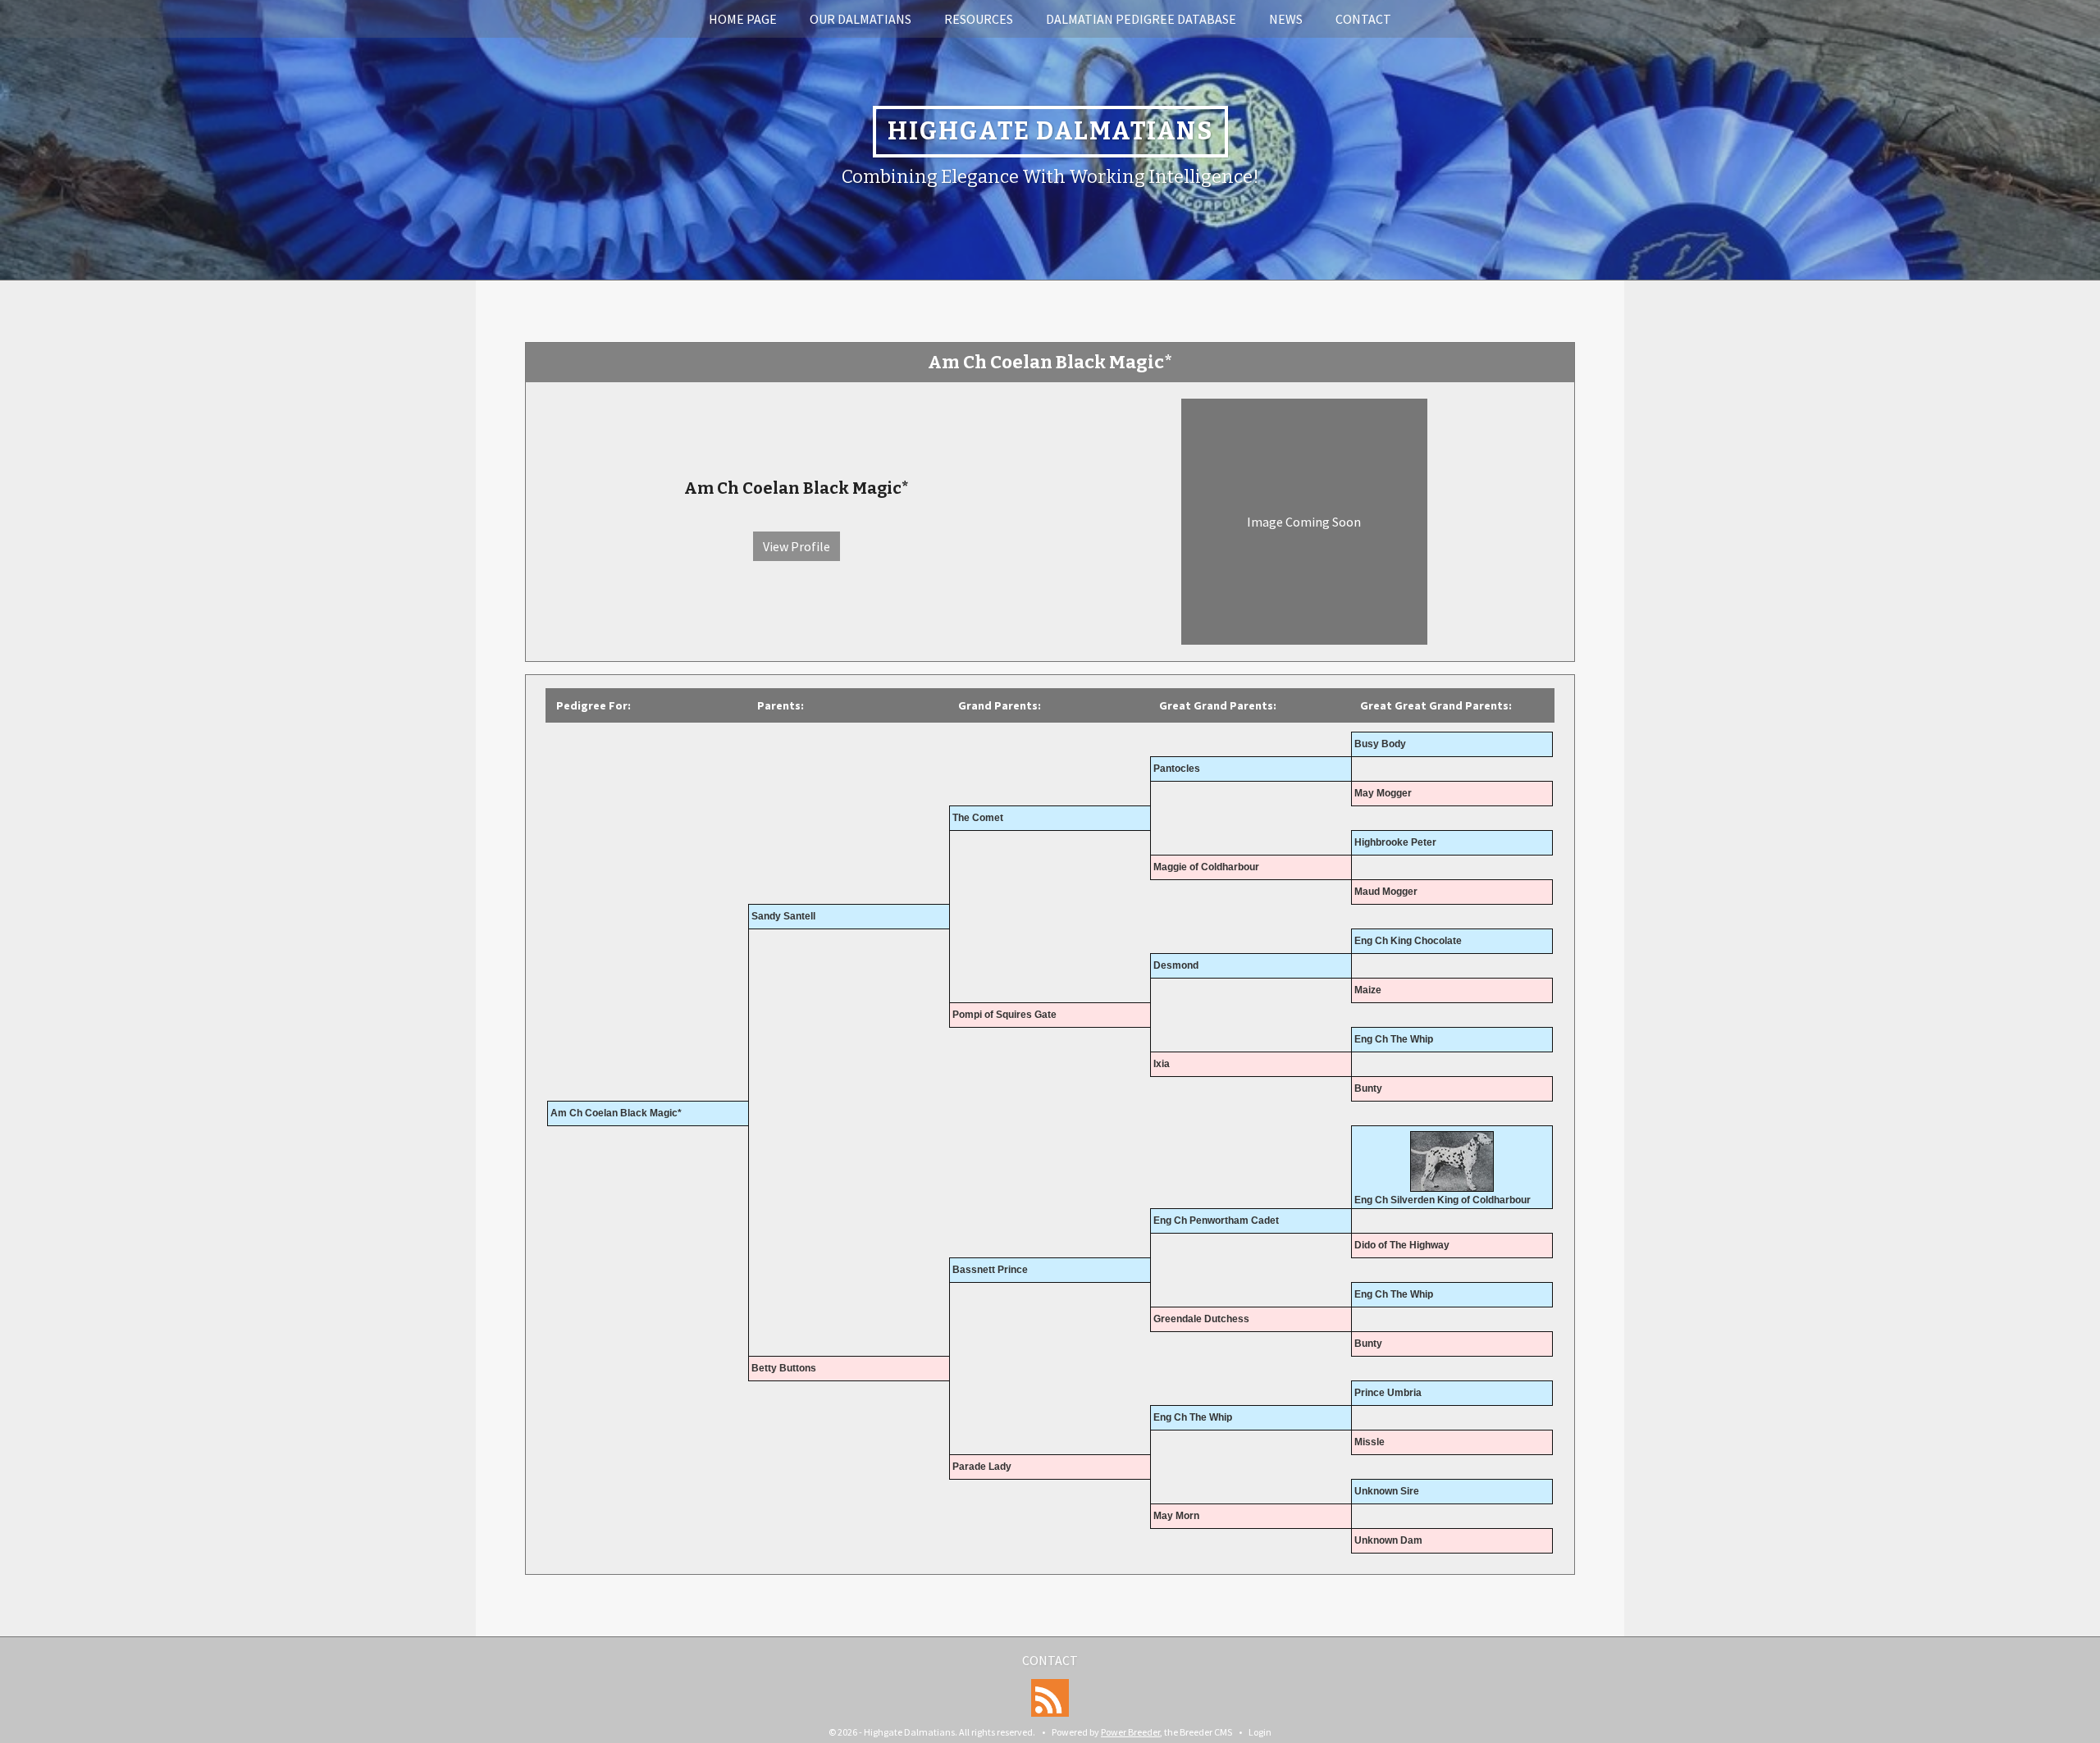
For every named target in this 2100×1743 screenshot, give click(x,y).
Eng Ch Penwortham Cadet (1216, 1221)
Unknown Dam (1388, 1540)
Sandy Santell (783, 916)
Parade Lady (982, 1467)
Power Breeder (1130, 1732)
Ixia (1162, 1064)
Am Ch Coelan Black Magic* (616, 1113)
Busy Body (1380, 744)
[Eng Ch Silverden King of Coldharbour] (1452, 1161)
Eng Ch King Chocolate (1408, 941)
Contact (1363, 19)
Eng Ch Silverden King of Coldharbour (1443, 1200)
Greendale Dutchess (1201, 1319)
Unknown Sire (1387, 1491)
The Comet (978, 818)
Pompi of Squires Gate (1004, 1015)
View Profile (797, 546)
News (1286, 19)
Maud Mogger (1386, 892)
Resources (979, 19)
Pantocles (1177, 769)
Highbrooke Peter (1395, 842)
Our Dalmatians (861, 19)
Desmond (1176, 965)
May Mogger (1383, 793)
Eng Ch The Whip (1394, 1039)
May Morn (1176, 1516)
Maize (1368, 990)
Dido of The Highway (1402, 1245)
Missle (1370, 1442)
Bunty (1368, 1088)
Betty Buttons (784, 1368)
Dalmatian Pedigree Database (1141, 19)
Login (1260, 1732)
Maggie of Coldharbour (1206, 867)
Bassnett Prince (990, 1270)
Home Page (743, 19)
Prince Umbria (1388, 1393)
